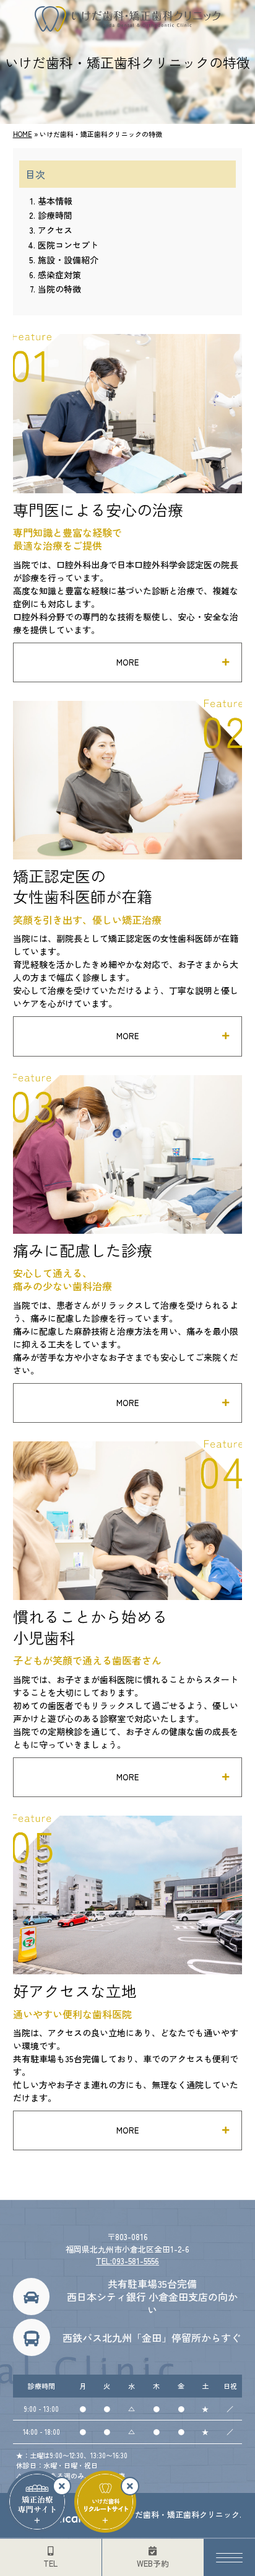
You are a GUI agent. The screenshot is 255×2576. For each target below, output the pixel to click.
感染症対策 (59, 275)
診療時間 (55, 215)
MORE (127, 662)
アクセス (55, 230)
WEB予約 (153, 2563)
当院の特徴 (59, 289)
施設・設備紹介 (68, 260)
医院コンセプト (68, 245)
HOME (23, 134)
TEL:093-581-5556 (127, 2261)
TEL (50, 2563)
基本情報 (55, 201)
